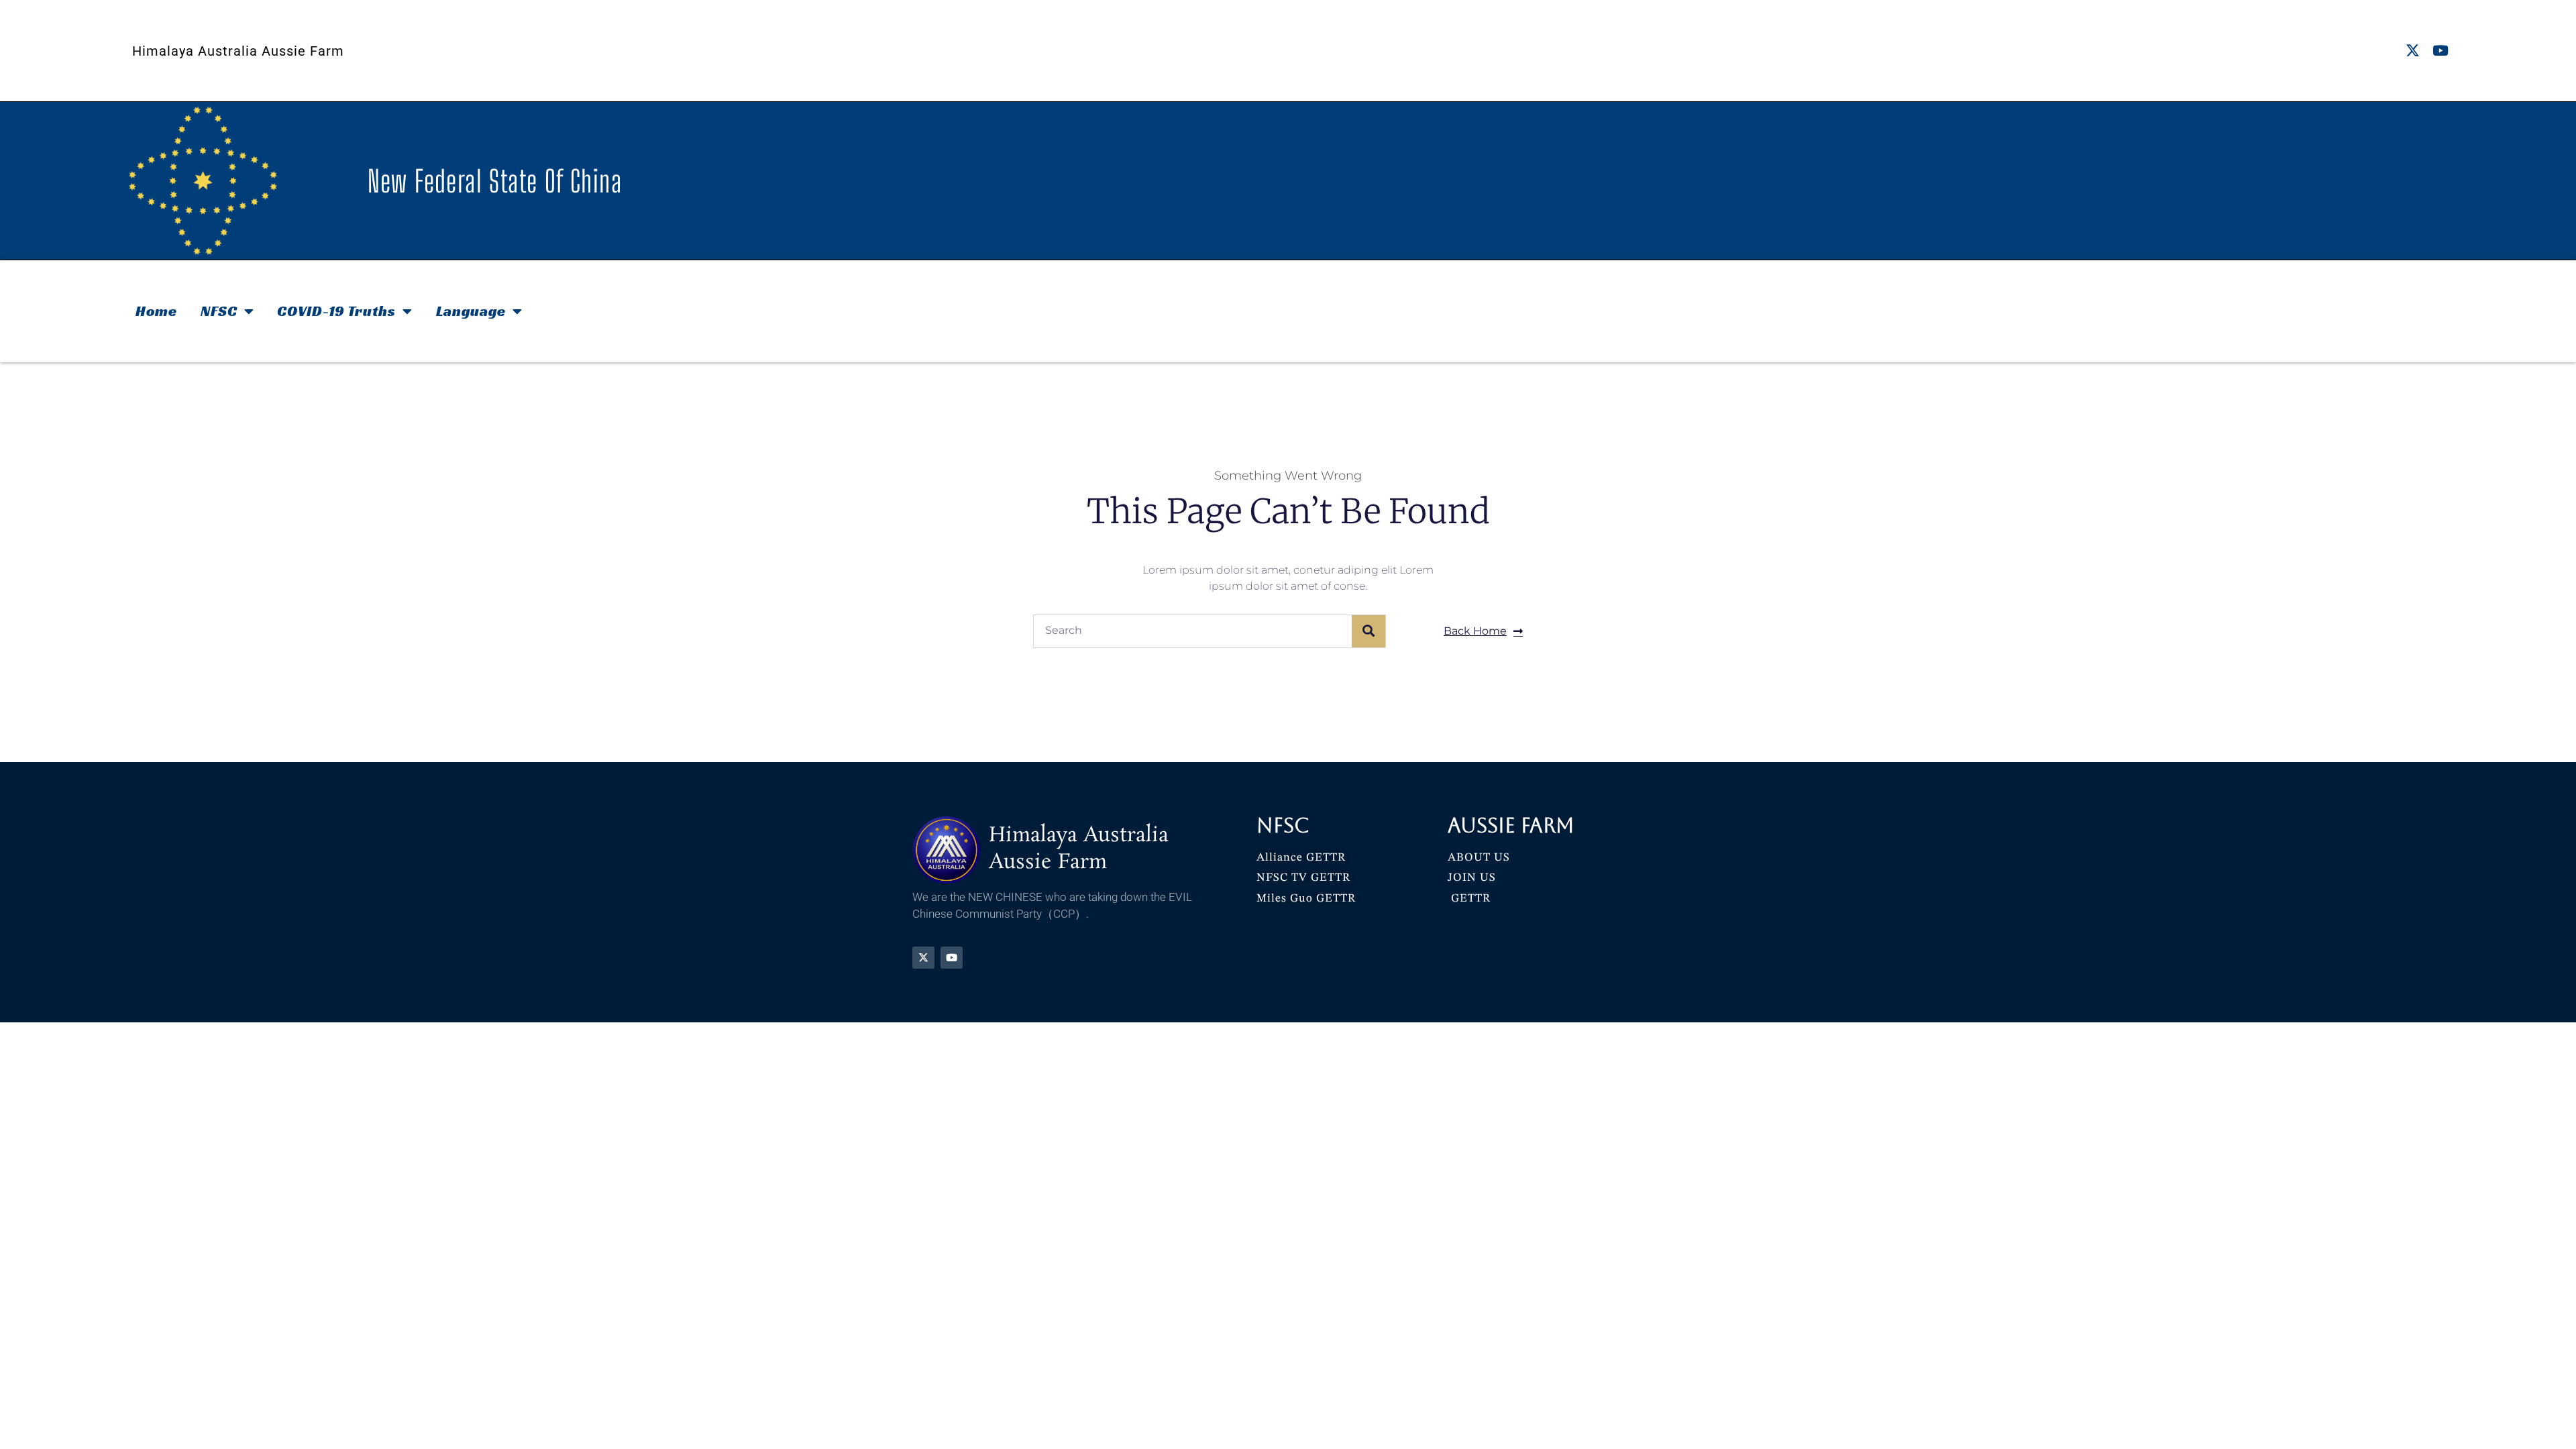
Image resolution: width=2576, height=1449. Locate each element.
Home (156, 311)
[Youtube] (2440, 51)
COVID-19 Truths (336, 311)
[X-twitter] (2413, 51)
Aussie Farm (1511, 825)
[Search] (1368, 631)
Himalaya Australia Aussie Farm (238, 51)
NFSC (219, 311)
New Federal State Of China (495, 181)
